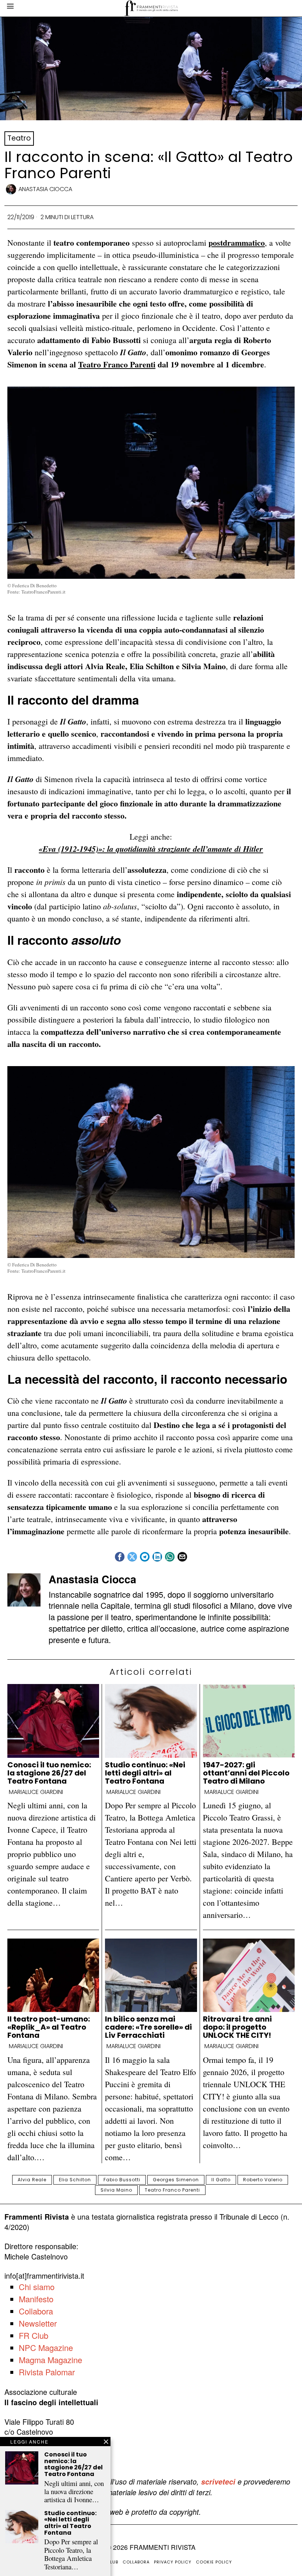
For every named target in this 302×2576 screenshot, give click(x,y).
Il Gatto (221, 2180)
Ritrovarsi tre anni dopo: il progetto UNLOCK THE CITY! (237, 2027)
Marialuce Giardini (36, 1792)
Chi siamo (37, 2287)
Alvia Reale (32, 2180)
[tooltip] (120, 1557)
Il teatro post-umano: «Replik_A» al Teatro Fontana (49, 2027)
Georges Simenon (176, 2180)
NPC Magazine (46, 2347)
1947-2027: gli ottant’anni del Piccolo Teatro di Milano (246, 1773)
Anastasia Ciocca (45, 189)
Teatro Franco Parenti (117, 364)
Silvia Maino (116, 2190)
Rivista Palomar (47, 2372)
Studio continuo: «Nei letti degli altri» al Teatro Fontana (145, 1773)
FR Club (34, 2335)
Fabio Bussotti (122, 2180)
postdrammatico (237, 243)
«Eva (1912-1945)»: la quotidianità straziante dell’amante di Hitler (151, 849)
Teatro (19, 138)
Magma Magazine (50, 2360)
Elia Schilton (75, 2180)
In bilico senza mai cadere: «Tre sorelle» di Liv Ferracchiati (148, 2027)
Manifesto (36, 2299)
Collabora (36, 2311)
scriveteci (218, 2482)
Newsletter (38, 2323)
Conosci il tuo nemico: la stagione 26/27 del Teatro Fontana (49, 1773)
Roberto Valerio (263, 2180)
